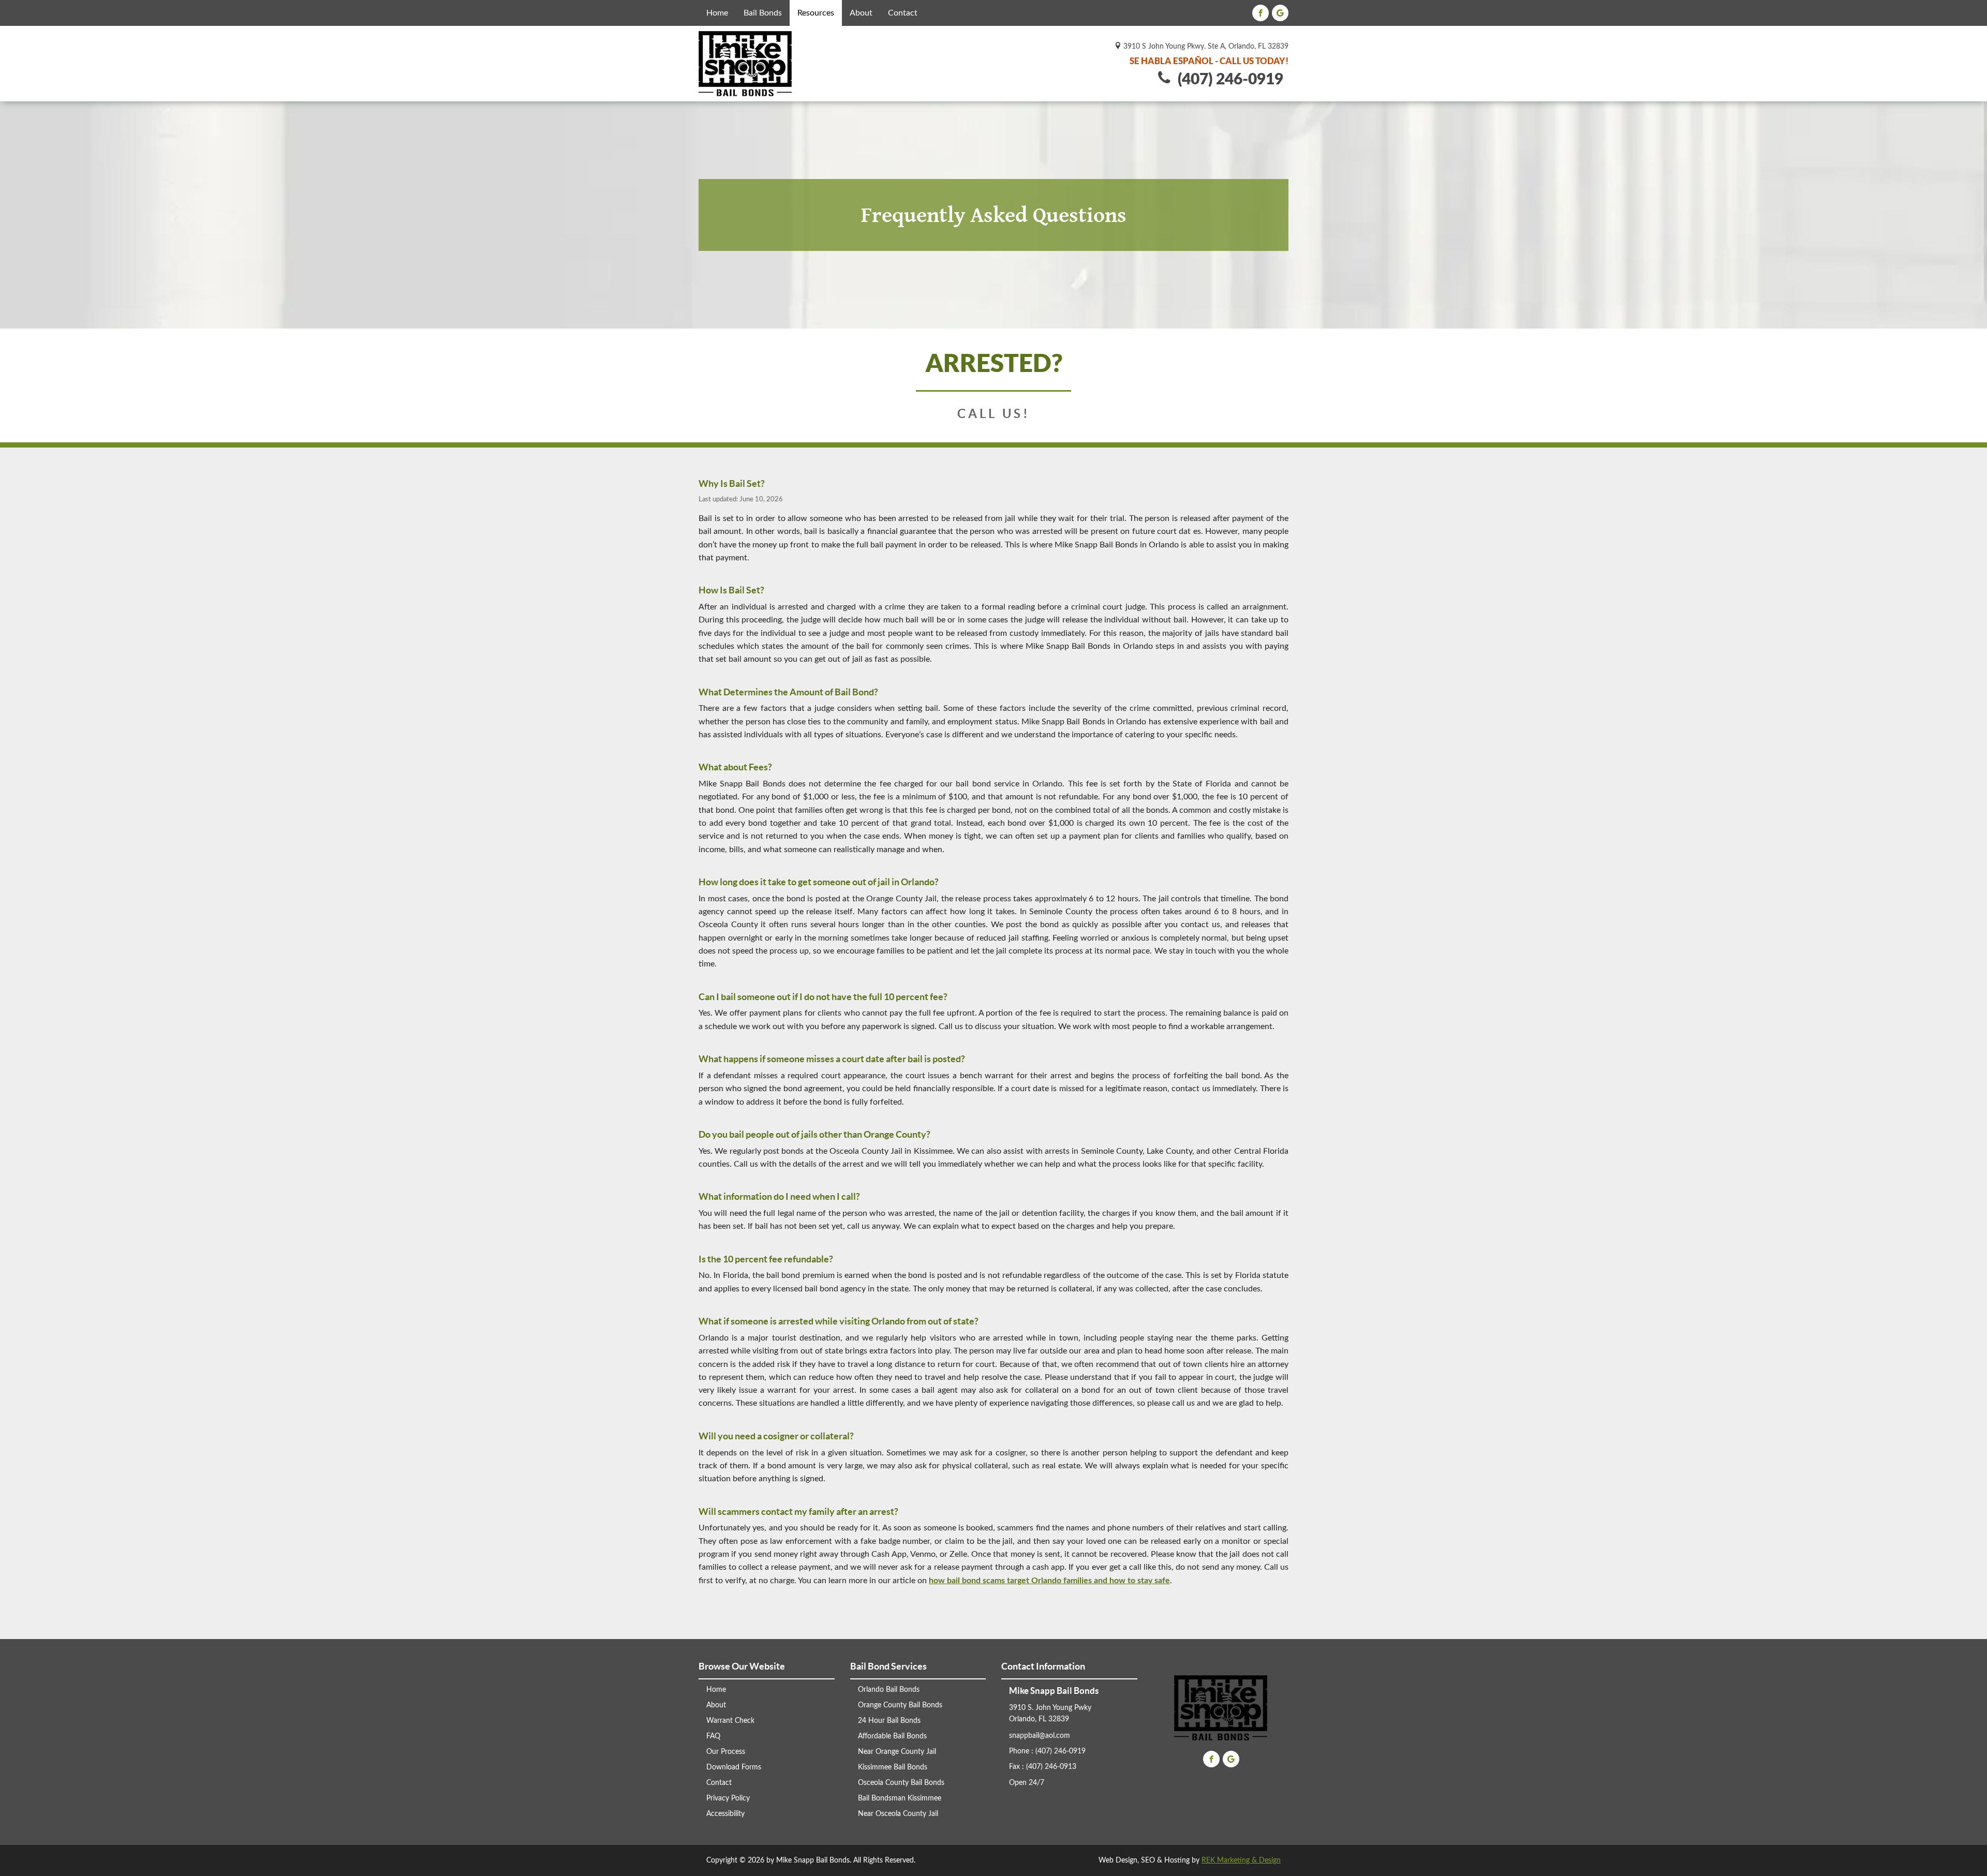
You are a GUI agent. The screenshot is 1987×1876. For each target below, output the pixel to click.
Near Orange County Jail (897, 1752)
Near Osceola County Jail (898, 1814)
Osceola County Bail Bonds (901, 1783)
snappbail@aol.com (1040, 1736)
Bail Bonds (763, 13)
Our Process (726, 1752)
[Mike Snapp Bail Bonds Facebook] (1261, 13)
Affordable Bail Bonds (892, 1736)
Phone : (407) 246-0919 (1047, 1751)
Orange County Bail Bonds (900, 1705)
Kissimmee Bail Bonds (893, 1767)
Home (717, 13)
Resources (816, 13)
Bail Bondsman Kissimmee (900, 1798)
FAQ (713, 1736)
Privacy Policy (728, 1798)
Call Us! (994, 414)
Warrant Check (730, 1721)
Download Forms (734, 1767)
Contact (903, 13)
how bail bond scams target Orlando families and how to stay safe (1049, 1581)
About (861, 13)
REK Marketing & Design (1241, 1860)
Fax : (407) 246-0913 (1043, 1767)
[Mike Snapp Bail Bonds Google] (1280, 13)
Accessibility (725, 1814)
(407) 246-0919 (1227, 80)
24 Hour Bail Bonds (889, 1721)
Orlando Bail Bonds (889, 1690)
